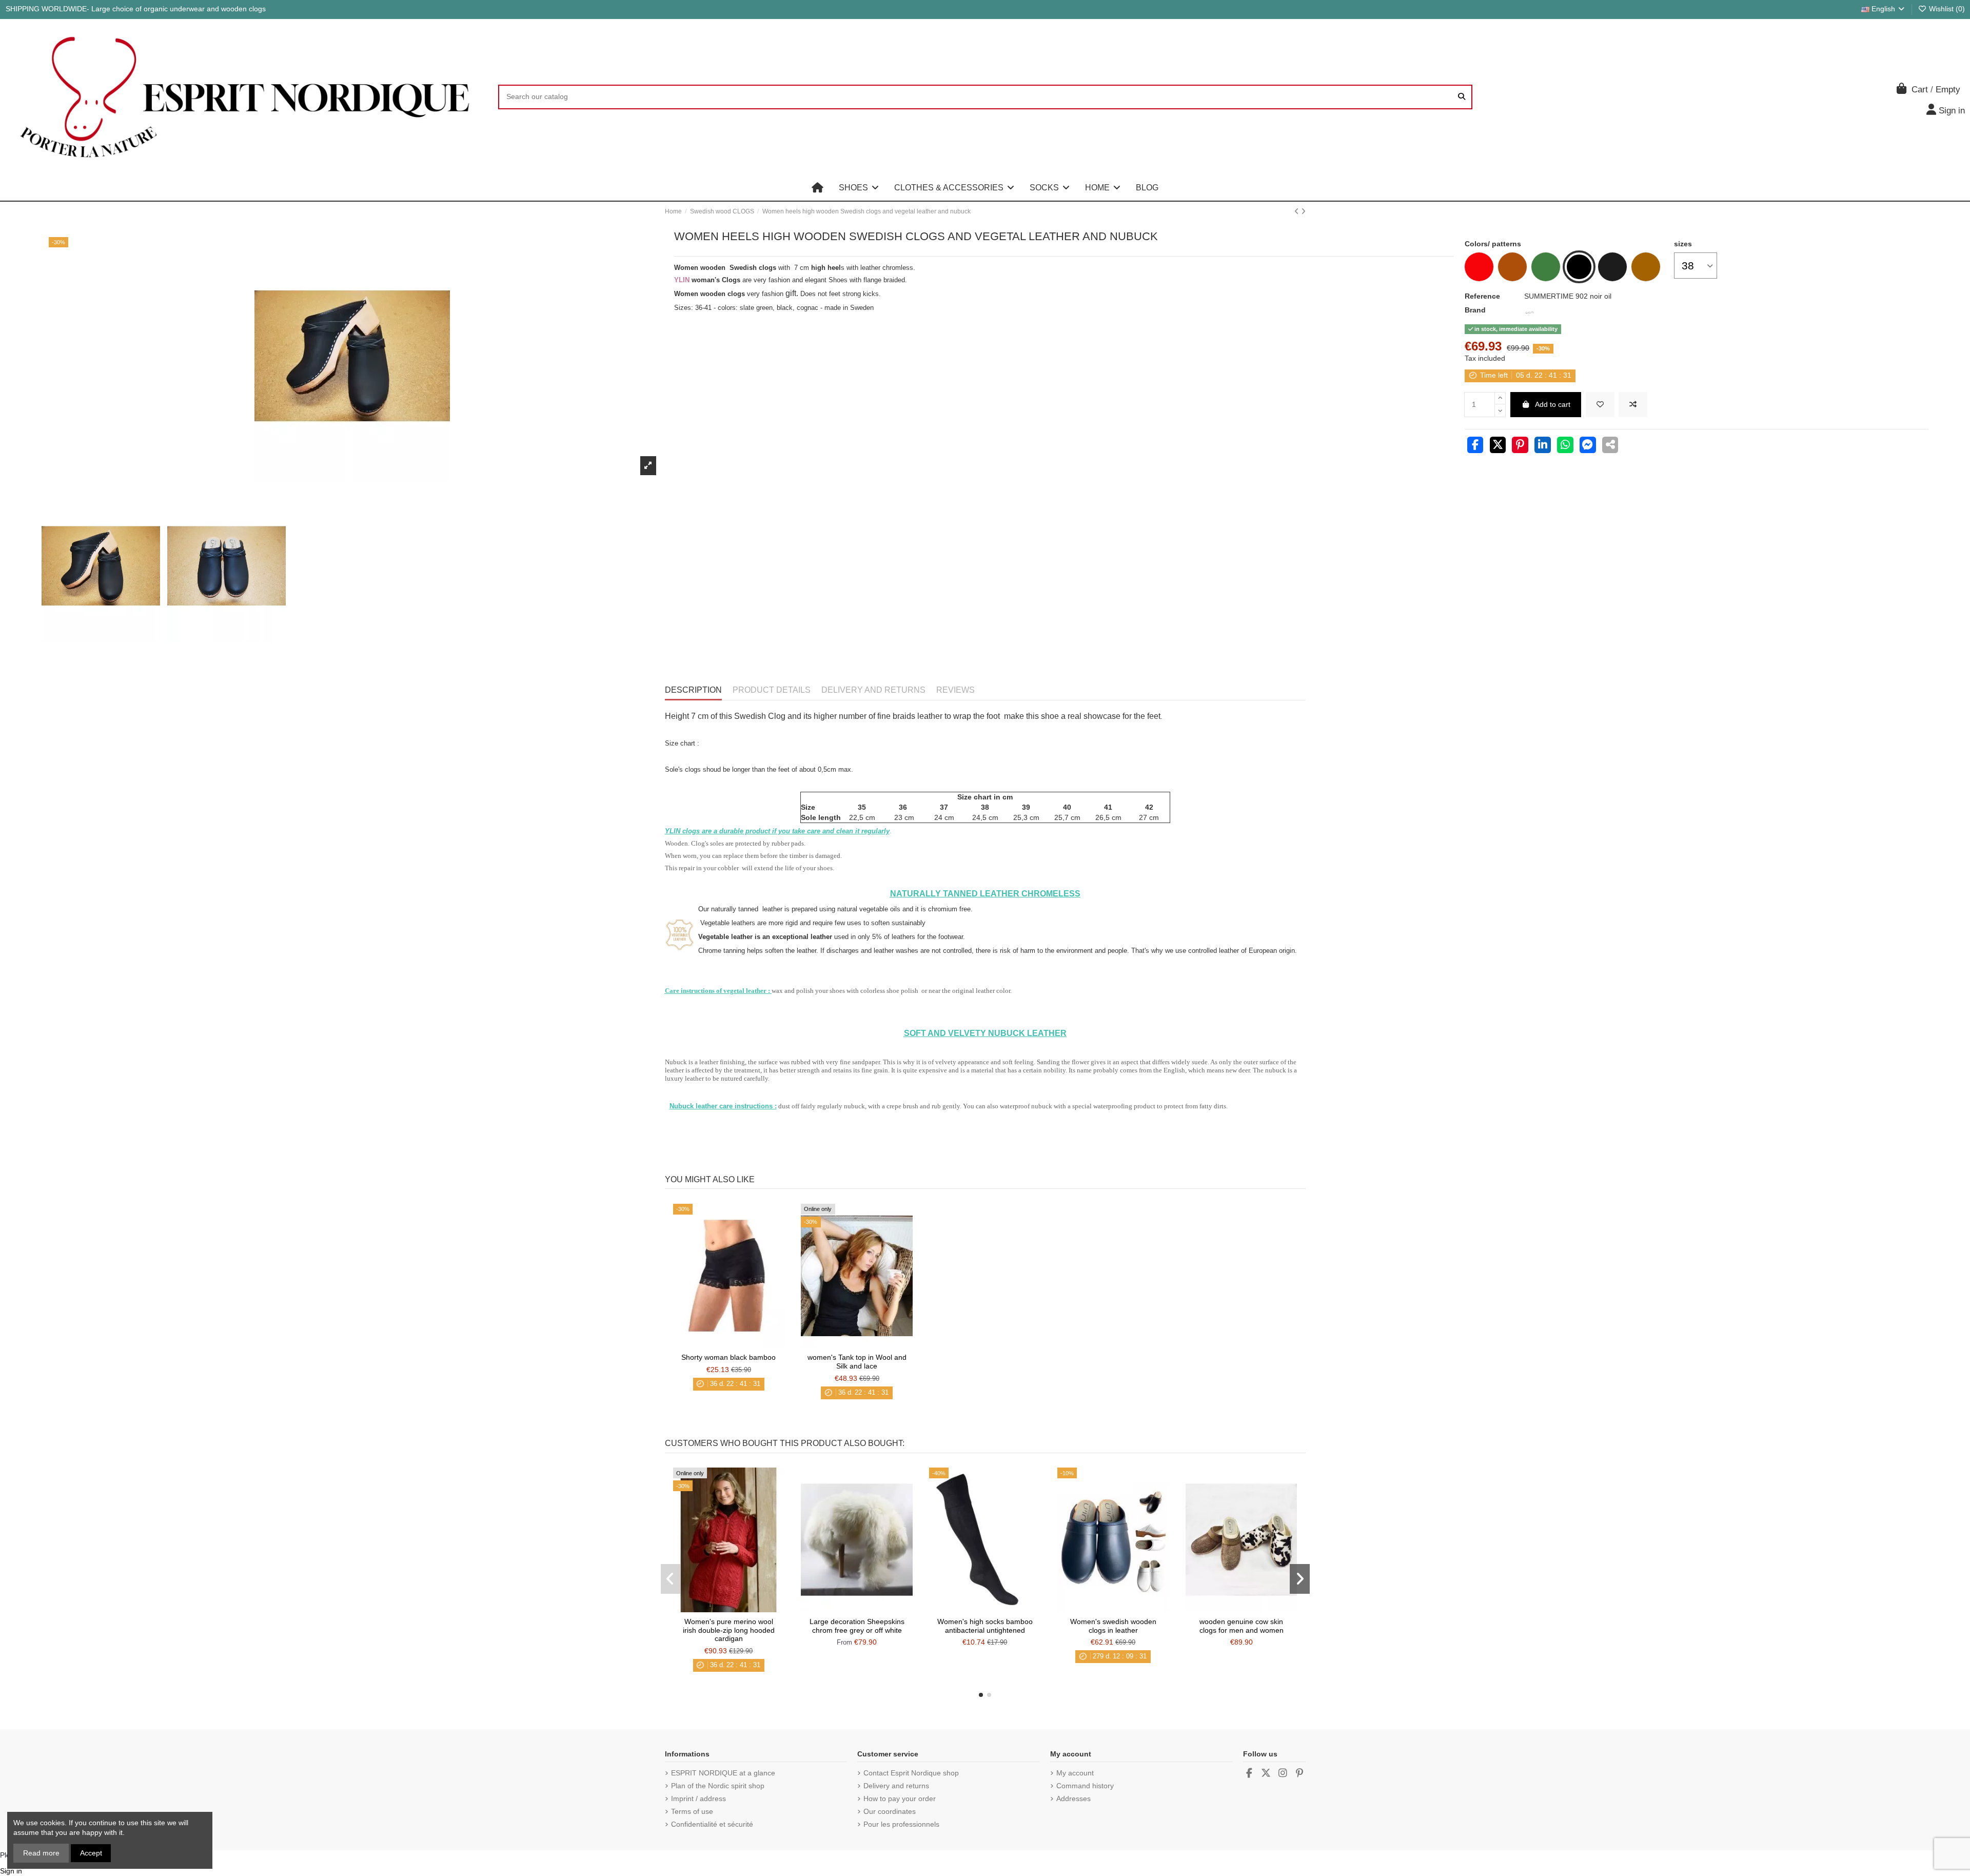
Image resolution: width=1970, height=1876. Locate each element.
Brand (1475, 310)
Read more (41, 1853)
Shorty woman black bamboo (728, 1357)
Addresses (1073, 1799)
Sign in (11, 1871)
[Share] (1475, 446)
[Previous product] (1298, 211)
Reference (1482, 296)
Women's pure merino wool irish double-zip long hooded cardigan (729, 1630)
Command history (1085, 1786)
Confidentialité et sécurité (712, 1824)
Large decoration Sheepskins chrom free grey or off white (857, 1626)
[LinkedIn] (1543, 446)
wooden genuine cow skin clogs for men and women (1242, 1626)
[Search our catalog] (1462, 97)
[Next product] (1303, 211)
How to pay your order (900, 1799)
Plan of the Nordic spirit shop (718, 1786)
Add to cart (1553, 404)
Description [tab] (693, 690)
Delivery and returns (896, 1786)
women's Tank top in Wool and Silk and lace (857, 1362)
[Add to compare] (1633, 405)
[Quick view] (743, 1344)
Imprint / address (698, 1799)
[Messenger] (1588, 446)
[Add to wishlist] (1600, 405)
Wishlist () (1946, 9)
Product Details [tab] (772, 690)
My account (1075, 1773)
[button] (859, 188)
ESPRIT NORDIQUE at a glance (723, 1773)
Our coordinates (890, 1811)
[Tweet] (1498, 446)
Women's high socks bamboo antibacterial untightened (985, 1626)
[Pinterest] (1520, 446)
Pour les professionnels (901, 1824)
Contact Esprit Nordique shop (911, 1773)
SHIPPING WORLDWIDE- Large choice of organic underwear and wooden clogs (136, 9)
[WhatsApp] (1565, 446)
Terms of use (692, 1811)
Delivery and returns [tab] (873, 690)
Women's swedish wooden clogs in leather (1113, 1626)
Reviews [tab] (956, 690)
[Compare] (728, 1344)
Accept (91, 1853)
